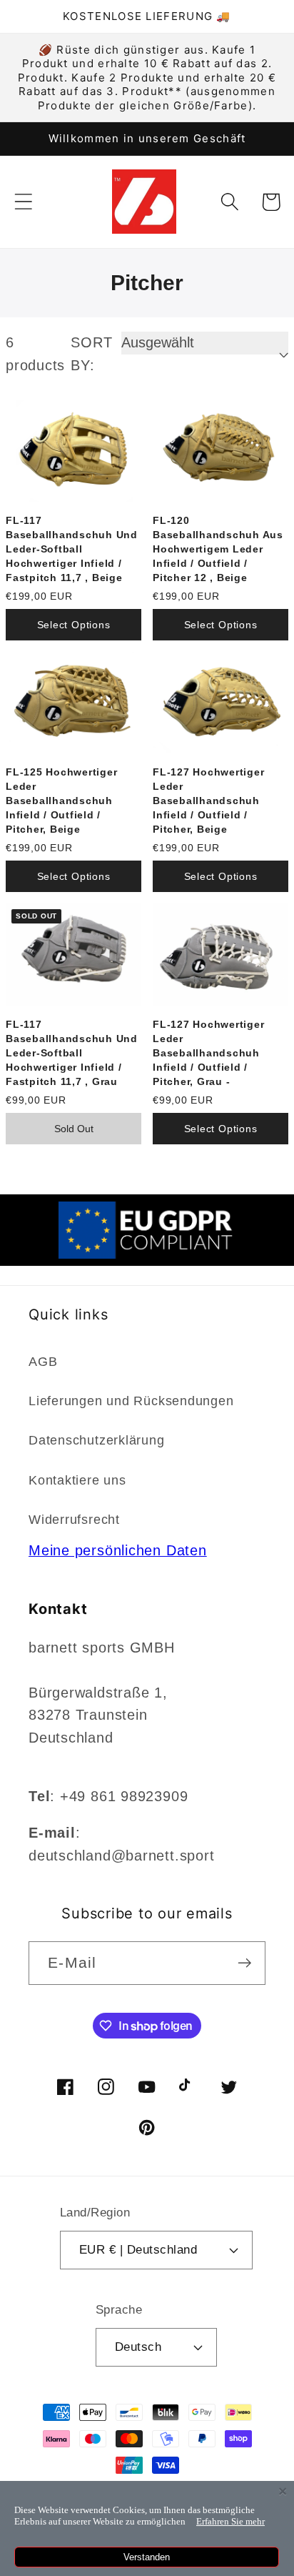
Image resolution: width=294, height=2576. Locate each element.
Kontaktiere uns (77, 1480)
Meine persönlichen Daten (118, 1550)
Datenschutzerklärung (97, 1440)
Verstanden (147, 2557)
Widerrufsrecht (74, 1520)
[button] (23, 202)
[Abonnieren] (244, 1963)
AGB (43, 1362)
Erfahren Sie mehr (230, 2521)
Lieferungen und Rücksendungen (131, 1401)
